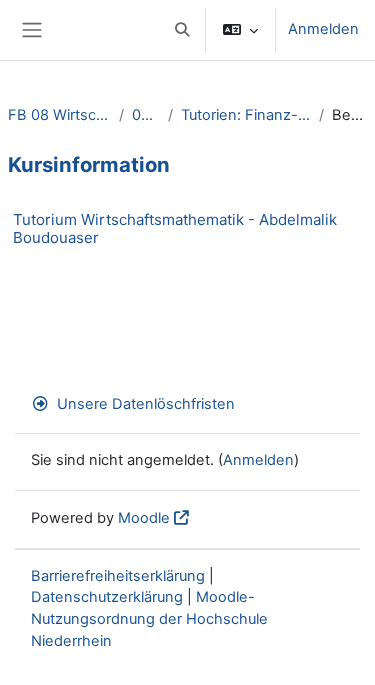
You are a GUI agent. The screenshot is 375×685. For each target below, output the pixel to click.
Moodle (144, 518)
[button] (182, 30)
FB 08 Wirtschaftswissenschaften (59, 115)
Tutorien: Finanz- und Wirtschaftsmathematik (246, 115)
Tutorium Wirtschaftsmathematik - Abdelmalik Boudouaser (175, 228)
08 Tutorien (145, 115)
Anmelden (323, 29)
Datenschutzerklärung (107, 597)
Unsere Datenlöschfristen (146, 404)
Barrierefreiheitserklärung (118, 576)
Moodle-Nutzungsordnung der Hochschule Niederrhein (149, 619)
